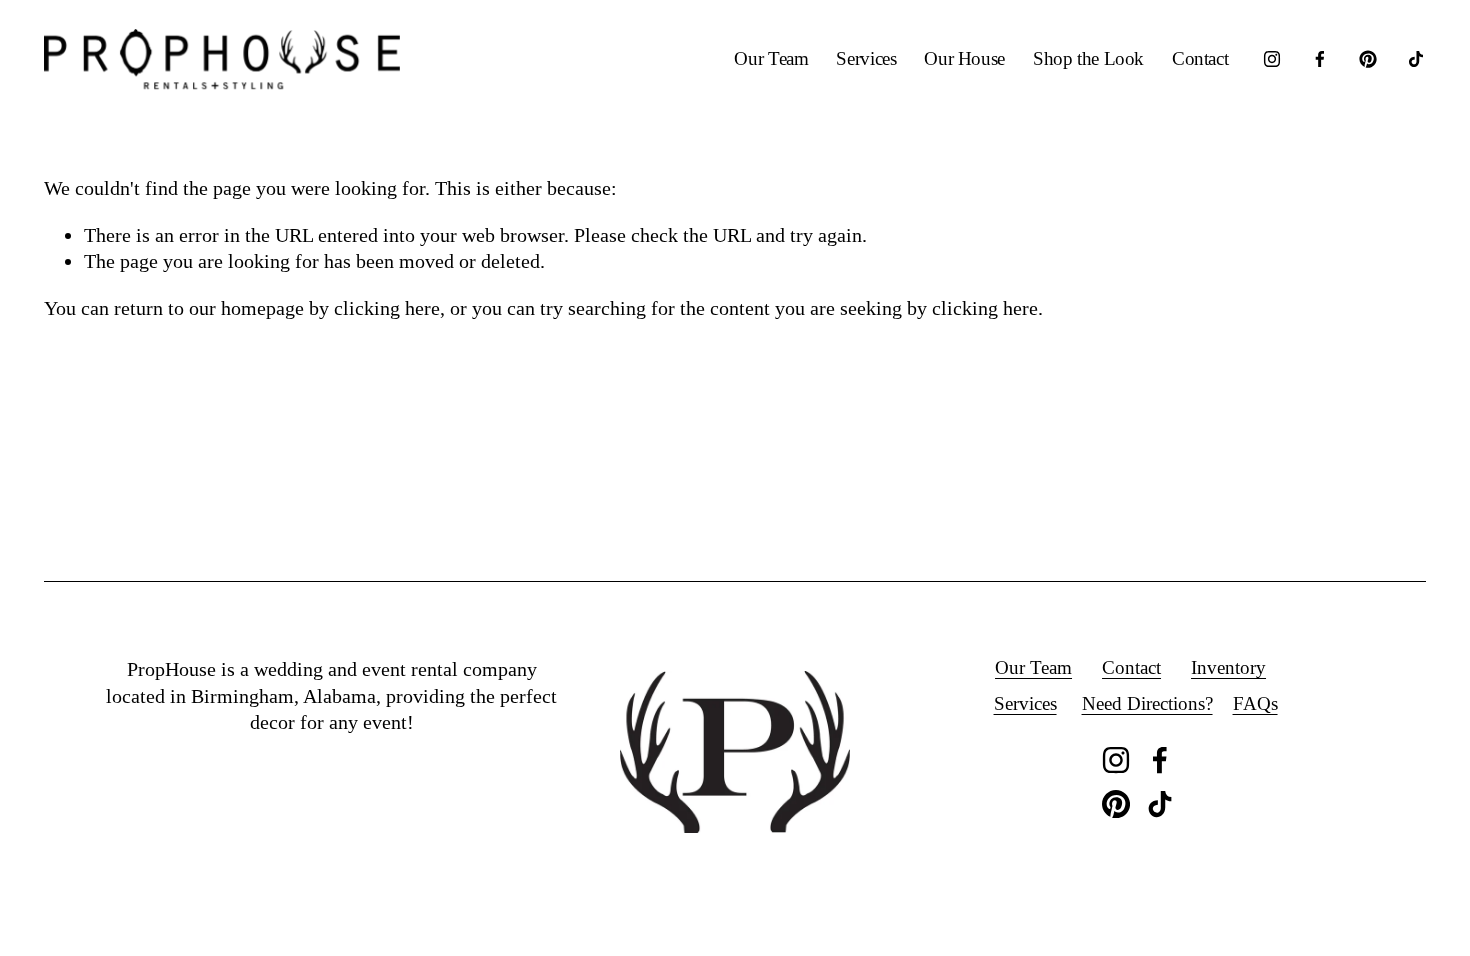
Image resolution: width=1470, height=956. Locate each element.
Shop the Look (1088, 58)
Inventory (1228, 667)
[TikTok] (1416, 59)
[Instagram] (1272, 59)
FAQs (1255, 703)
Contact (1200, 58)
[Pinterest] (1368, 59)
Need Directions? (1147, 703)
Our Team (771, 58)
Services (866, 58)
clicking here (387, 308)
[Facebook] (1320, 59)
